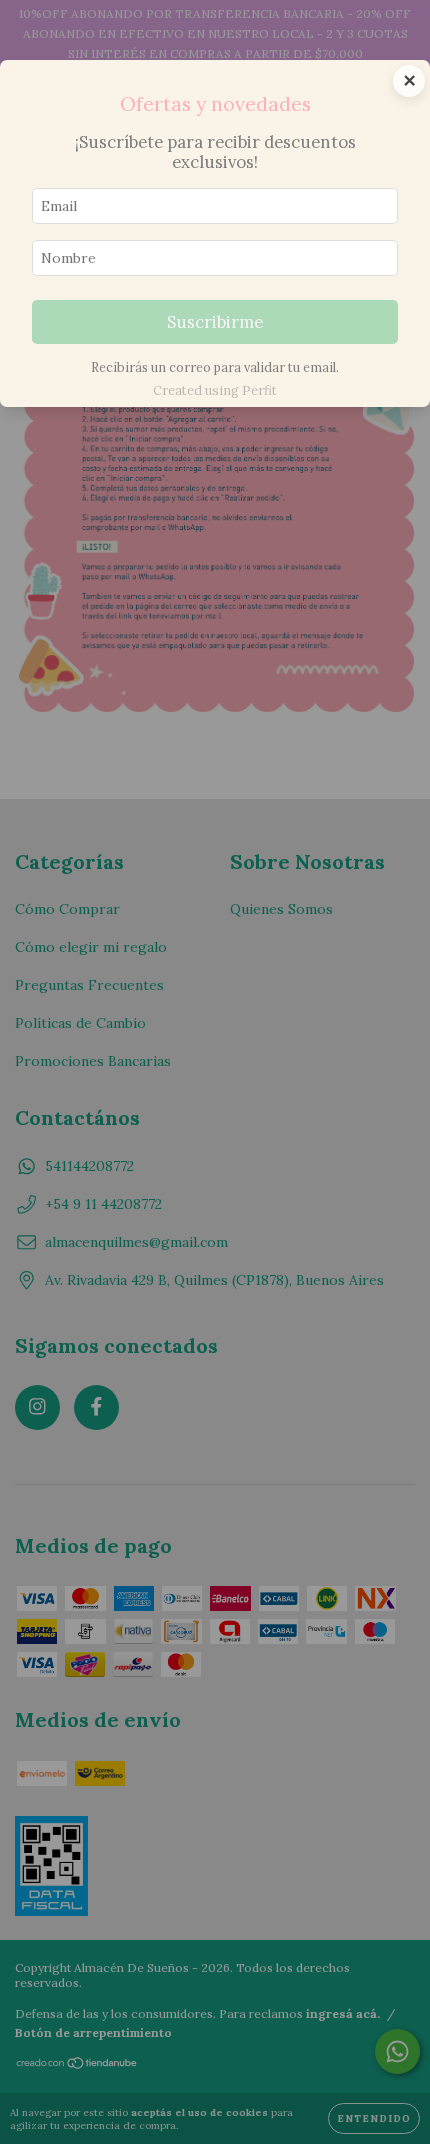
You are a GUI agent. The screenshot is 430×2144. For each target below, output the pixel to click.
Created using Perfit (215, 390)
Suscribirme (215, 322)
